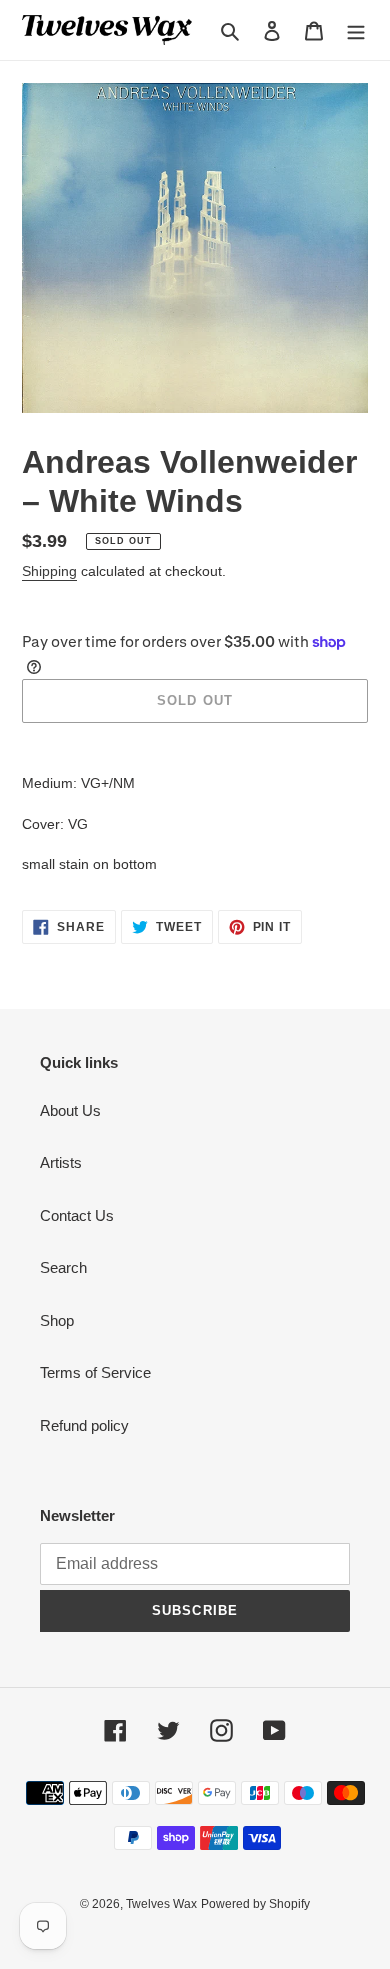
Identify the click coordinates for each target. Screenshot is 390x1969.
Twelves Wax (161, 1904)
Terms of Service (95, 1372)
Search (63, 1267)
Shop (57, 1320)
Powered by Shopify (255, 1904)
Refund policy (84, 1425)
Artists (61, 1162)
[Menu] (356, 30)
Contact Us (77, 1215)
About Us (70, 1110)
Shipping (49, 571)
